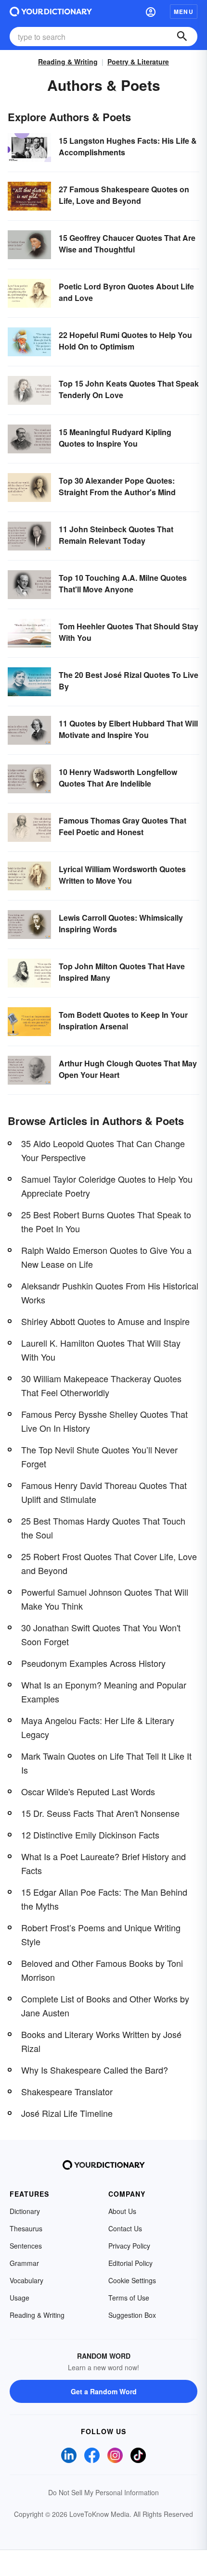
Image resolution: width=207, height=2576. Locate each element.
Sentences (26, 2246)
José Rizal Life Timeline (67, 2113)
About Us (122, 2211)
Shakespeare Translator (67, 2091)
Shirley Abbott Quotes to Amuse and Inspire (105, 1321)
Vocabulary (26, 2280)
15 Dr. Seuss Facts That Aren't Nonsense (100, 1813)
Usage (19, 2298)
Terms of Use (129, 2298)
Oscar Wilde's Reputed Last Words (88, 1791)
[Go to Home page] (51, 12)
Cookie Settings (132, 2280)
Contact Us (125, 2228)
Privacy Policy (129, 2246)
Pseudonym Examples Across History (93, 1663)
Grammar (24, 2263)
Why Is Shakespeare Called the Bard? (95, 2070)
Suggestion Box (132, 2315)
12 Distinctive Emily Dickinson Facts (90, 1835)
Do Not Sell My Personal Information (103, 2492)
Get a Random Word (104, 2391)
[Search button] (182, 37)
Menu (184, 12)
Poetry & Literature (138, 62)
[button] (151, 12)
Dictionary (25, 2211)
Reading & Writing (68, 62)
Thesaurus (26, 2228)
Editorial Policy (130, 2263)
